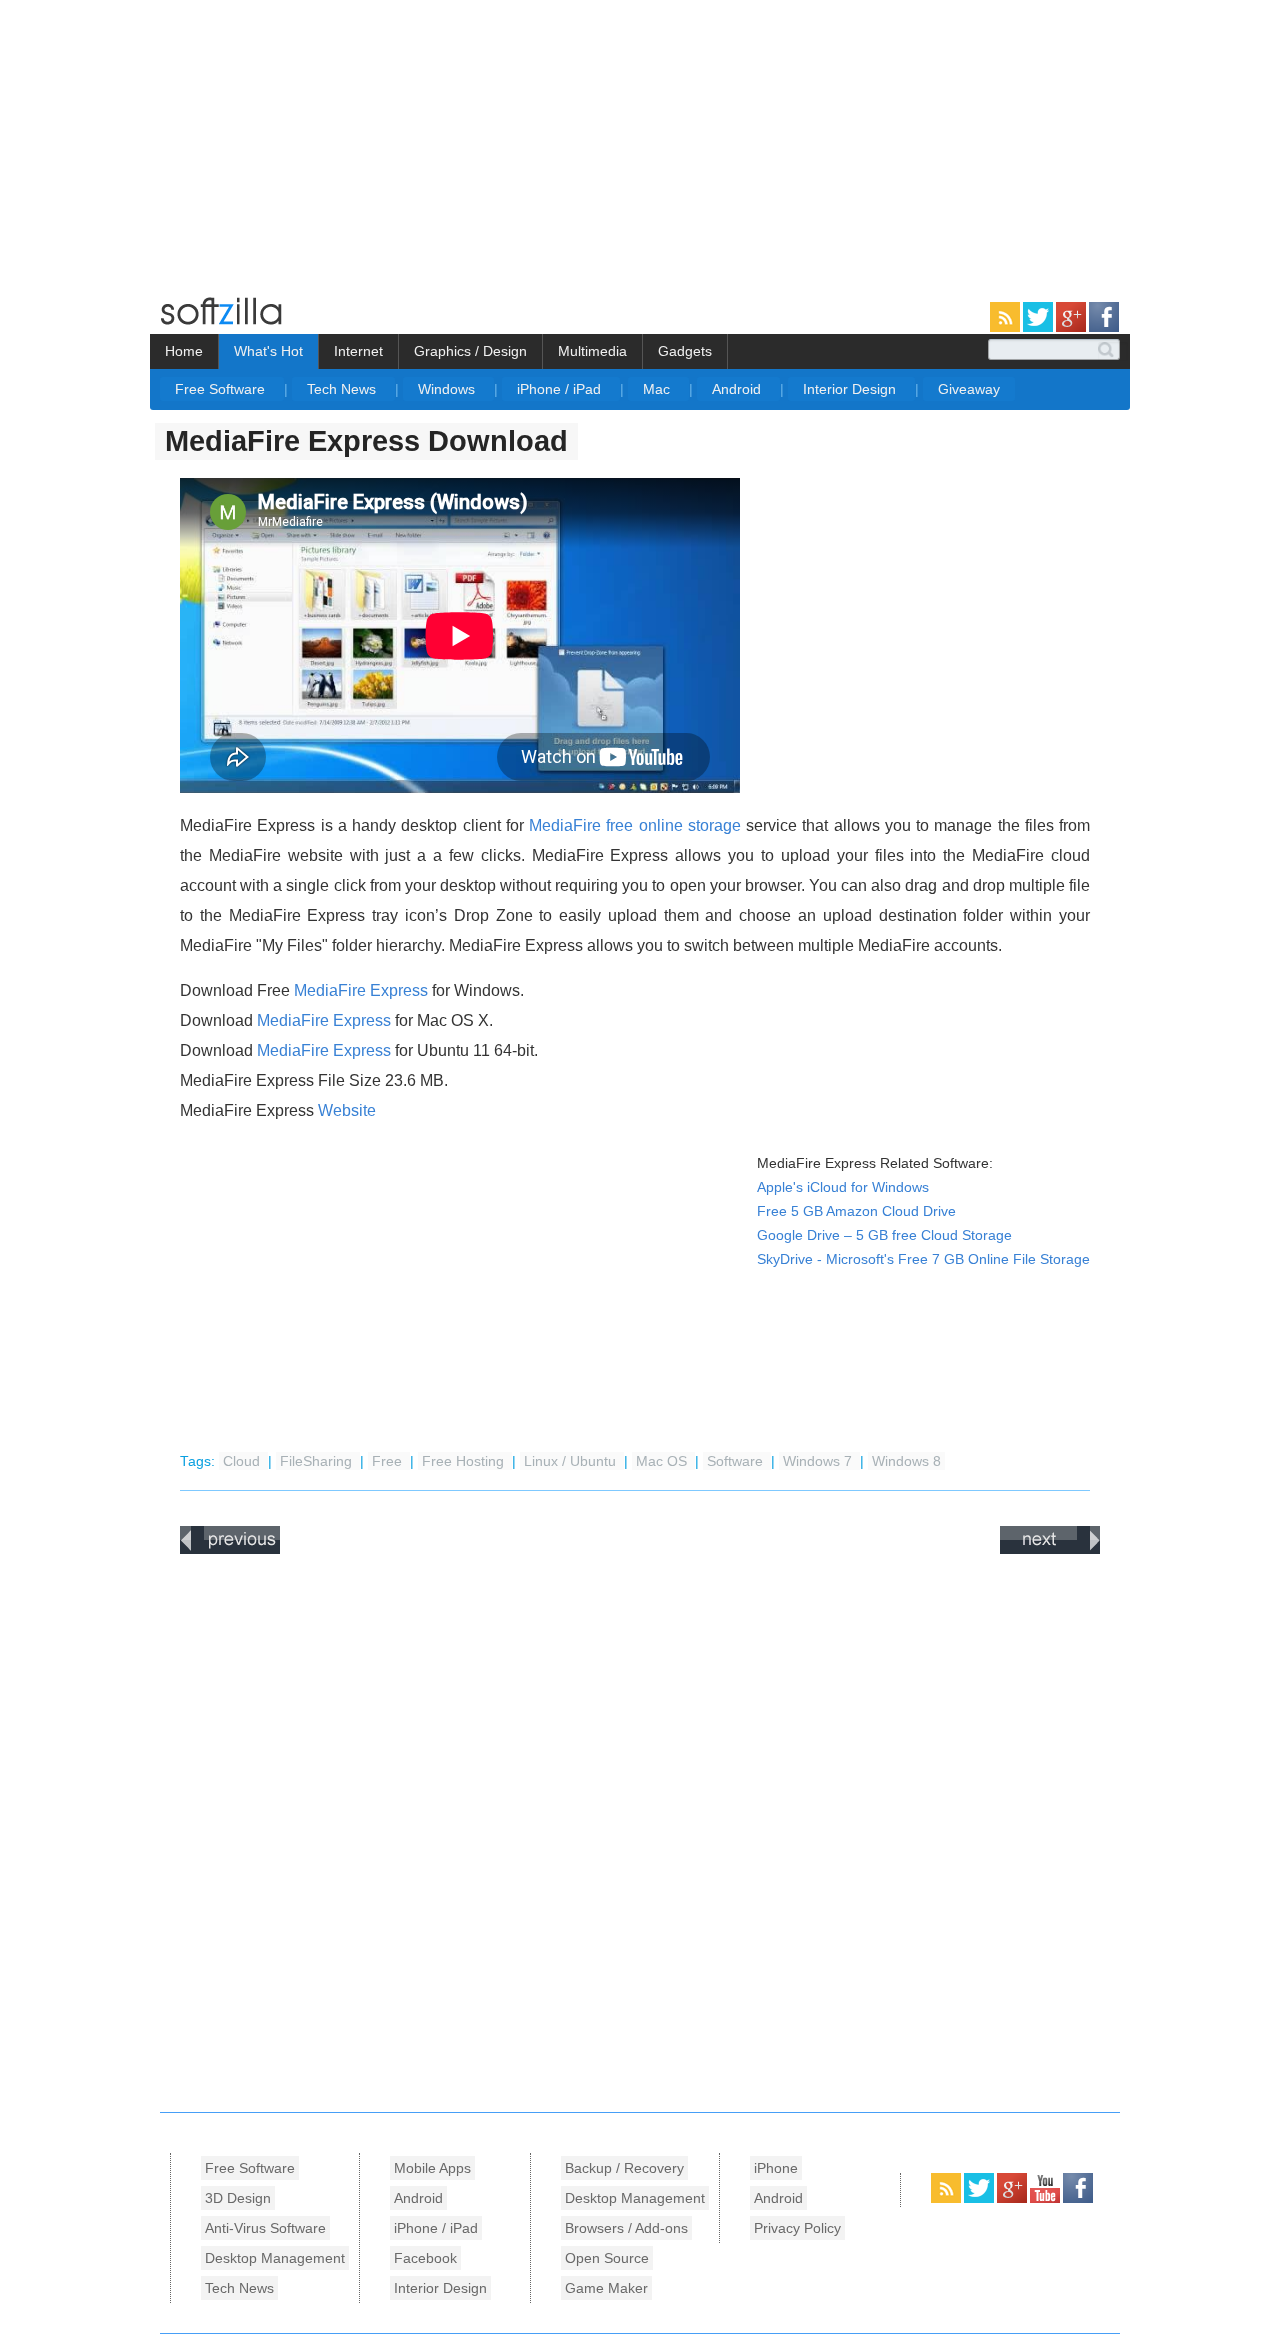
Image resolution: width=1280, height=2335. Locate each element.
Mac (658, 389)
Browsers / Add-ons (626, 2228)
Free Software (222, 389)
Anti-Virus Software (265, 2228)
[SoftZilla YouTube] (1046, 2199)
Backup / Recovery (624, 2168)
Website (347, 1110)
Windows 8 (906, 1461)
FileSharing (318, 1461)
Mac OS (663, 1461)
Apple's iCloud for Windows (843, 1187)
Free (389, 1461)
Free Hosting (465, 1461)
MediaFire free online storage (635, 825)
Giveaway (969, 389)
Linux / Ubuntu (572, 1461)
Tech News (343, 389)
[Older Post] (1050, 1550)
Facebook (425, 2258)
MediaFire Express (361, 990)
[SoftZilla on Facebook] (1078, 2199)
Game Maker (606, 2288)
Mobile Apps (432, 2168)
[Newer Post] (230, 1550)
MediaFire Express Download (366, 441)
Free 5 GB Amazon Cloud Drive (856, 1211)
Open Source (607, 2258)
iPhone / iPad (561, 389)
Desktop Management (275, 2258)
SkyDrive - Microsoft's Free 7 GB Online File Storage (923, 1259)
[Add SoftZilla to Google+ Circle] (1072, 328)
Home (184, 351)
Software (737, 1461)
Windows (448, 389)
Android (738, 389)
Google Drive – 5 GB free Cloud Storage (884, 1235)
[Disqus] (640, 1828)
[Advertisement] (168, 140)
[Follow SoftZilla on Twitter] (1039, 328)
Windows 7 (819, 1461)
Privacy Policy (797, 2228)
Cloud (243, 1461)
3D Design (238, 2198)
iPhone (776, 2168)
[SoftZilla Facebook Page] (1104, 328)
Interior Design (851, 389)
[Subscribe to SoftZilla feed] (1006, 328)
